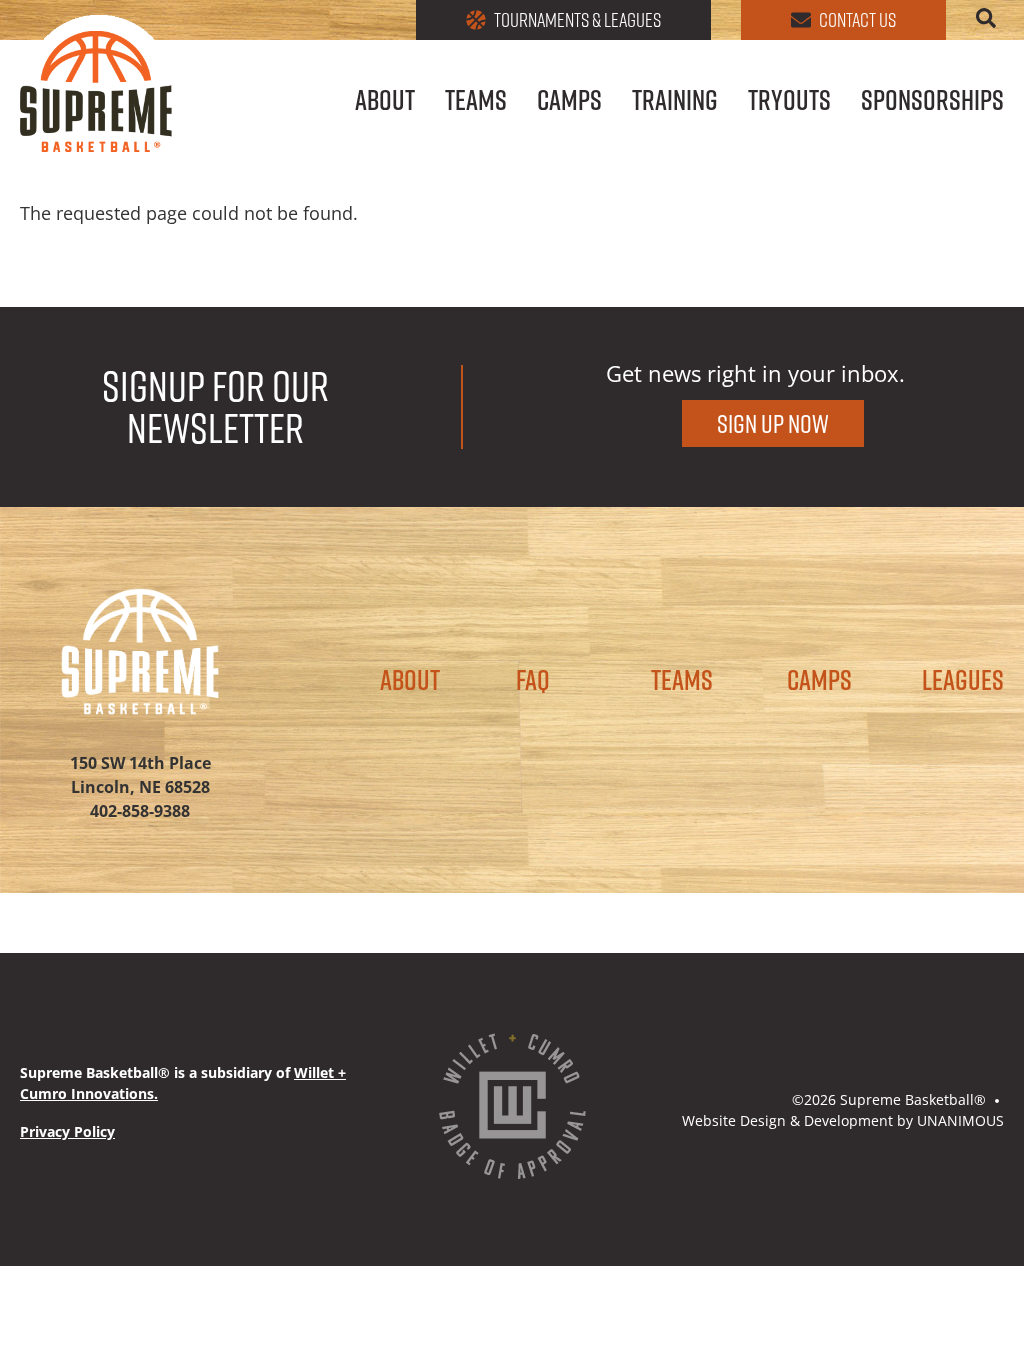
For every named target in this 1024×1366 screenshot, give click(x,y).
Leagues (963, 680)
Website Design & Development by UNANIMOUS (843, 1120)
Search (990, 18)
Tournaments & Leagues (577, 20)
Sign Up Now (773, 423)
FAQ (533, 680)
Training (675, 102)
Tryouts (789, 102)
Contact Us (857, 20)
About (385, 102)
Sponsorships (932, 102)
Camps (569, 102)
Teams (476, 102)
